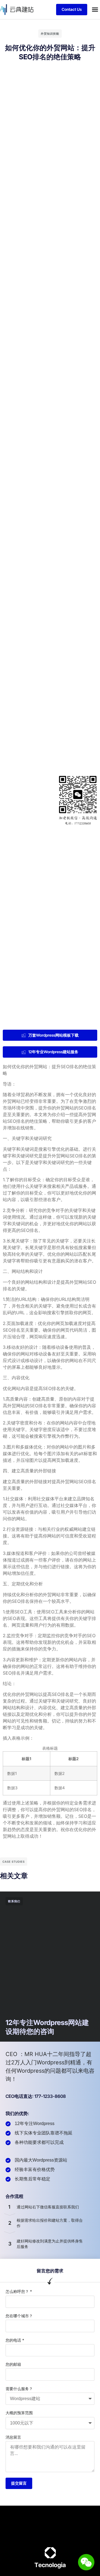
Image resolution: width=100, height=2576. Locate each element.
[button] (95, 9)
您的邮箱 (13, 2364)
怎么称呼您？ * (19, 2291)
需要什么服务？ (19, 2389)
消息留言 (13, 2437)
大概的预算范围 (19, 2413)
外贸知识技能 (50, 34)
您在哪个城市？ (19, 2316)
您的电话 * (15, 2340)
